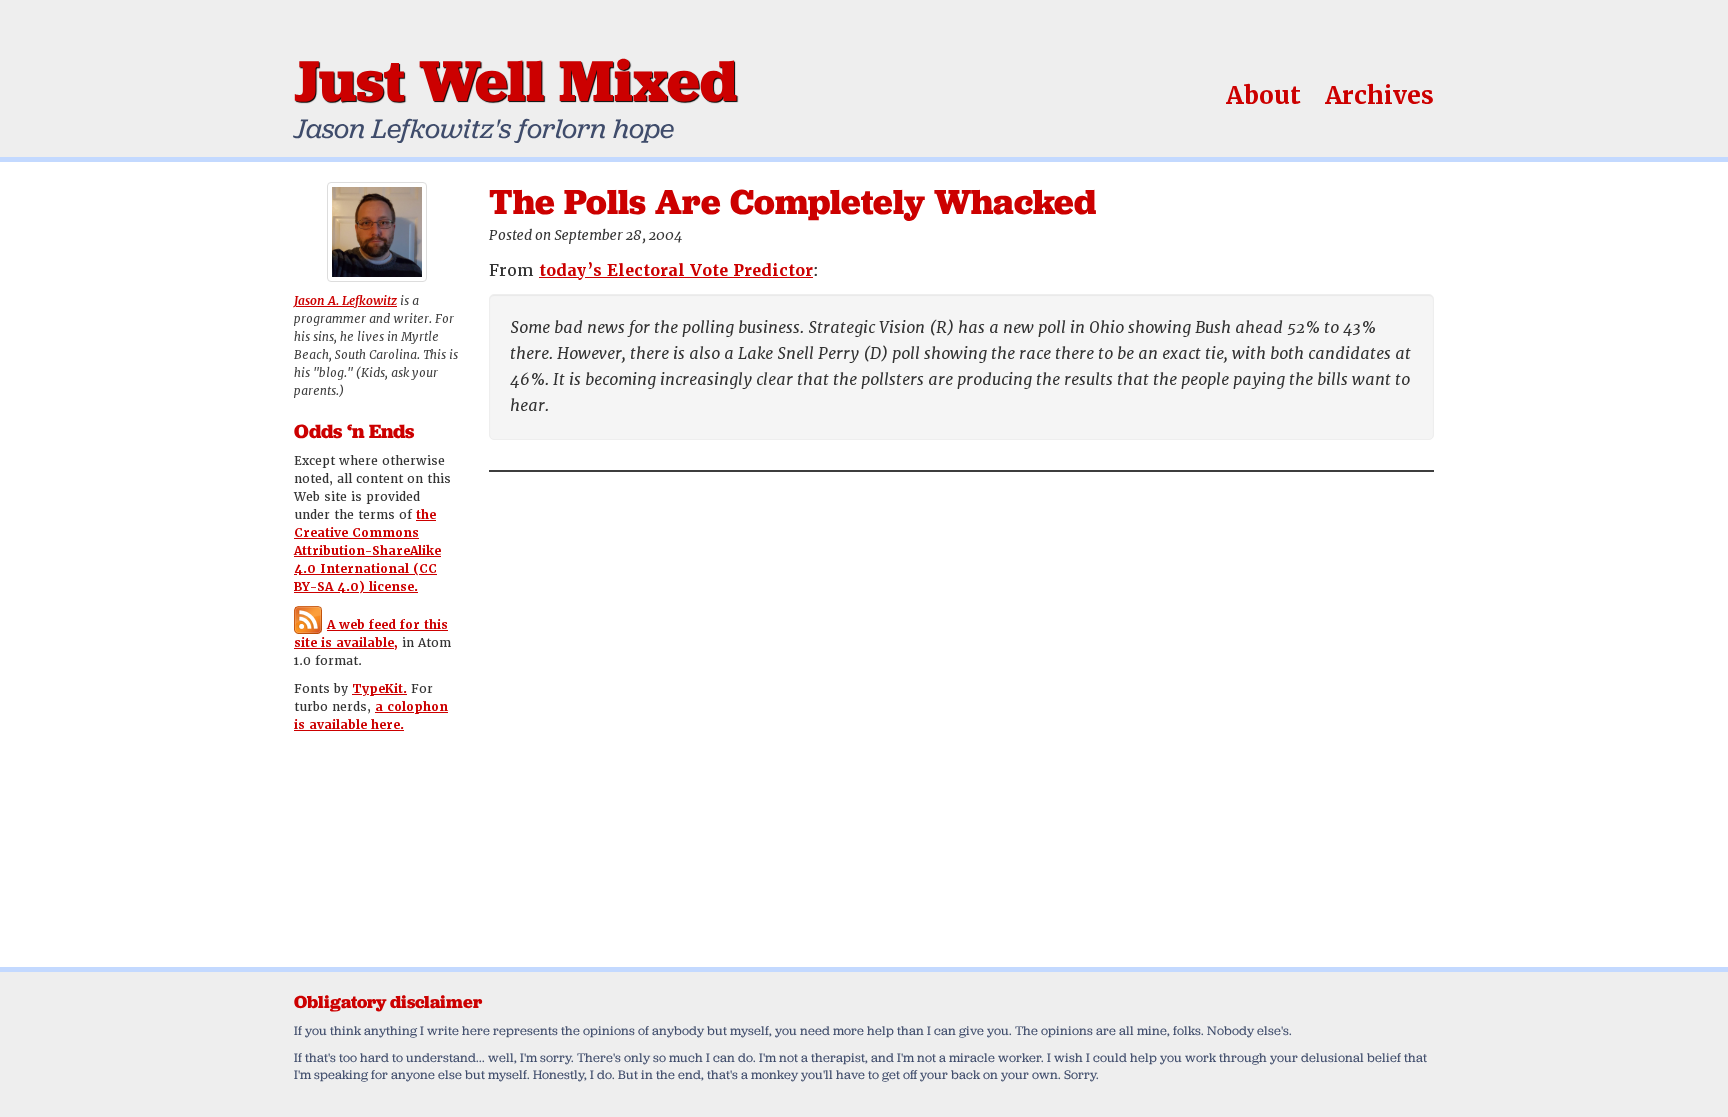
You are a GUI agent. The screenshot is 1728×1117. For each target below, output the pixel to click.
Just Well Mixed (515, 80)
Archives (1379, 95)
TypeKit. (379, 689)
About (1263, 95)
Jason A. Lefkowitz (345, 301)
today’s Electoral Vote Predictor (676, 270)
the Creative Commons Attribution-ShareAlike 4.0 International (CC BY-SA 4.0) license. (367, 551)
